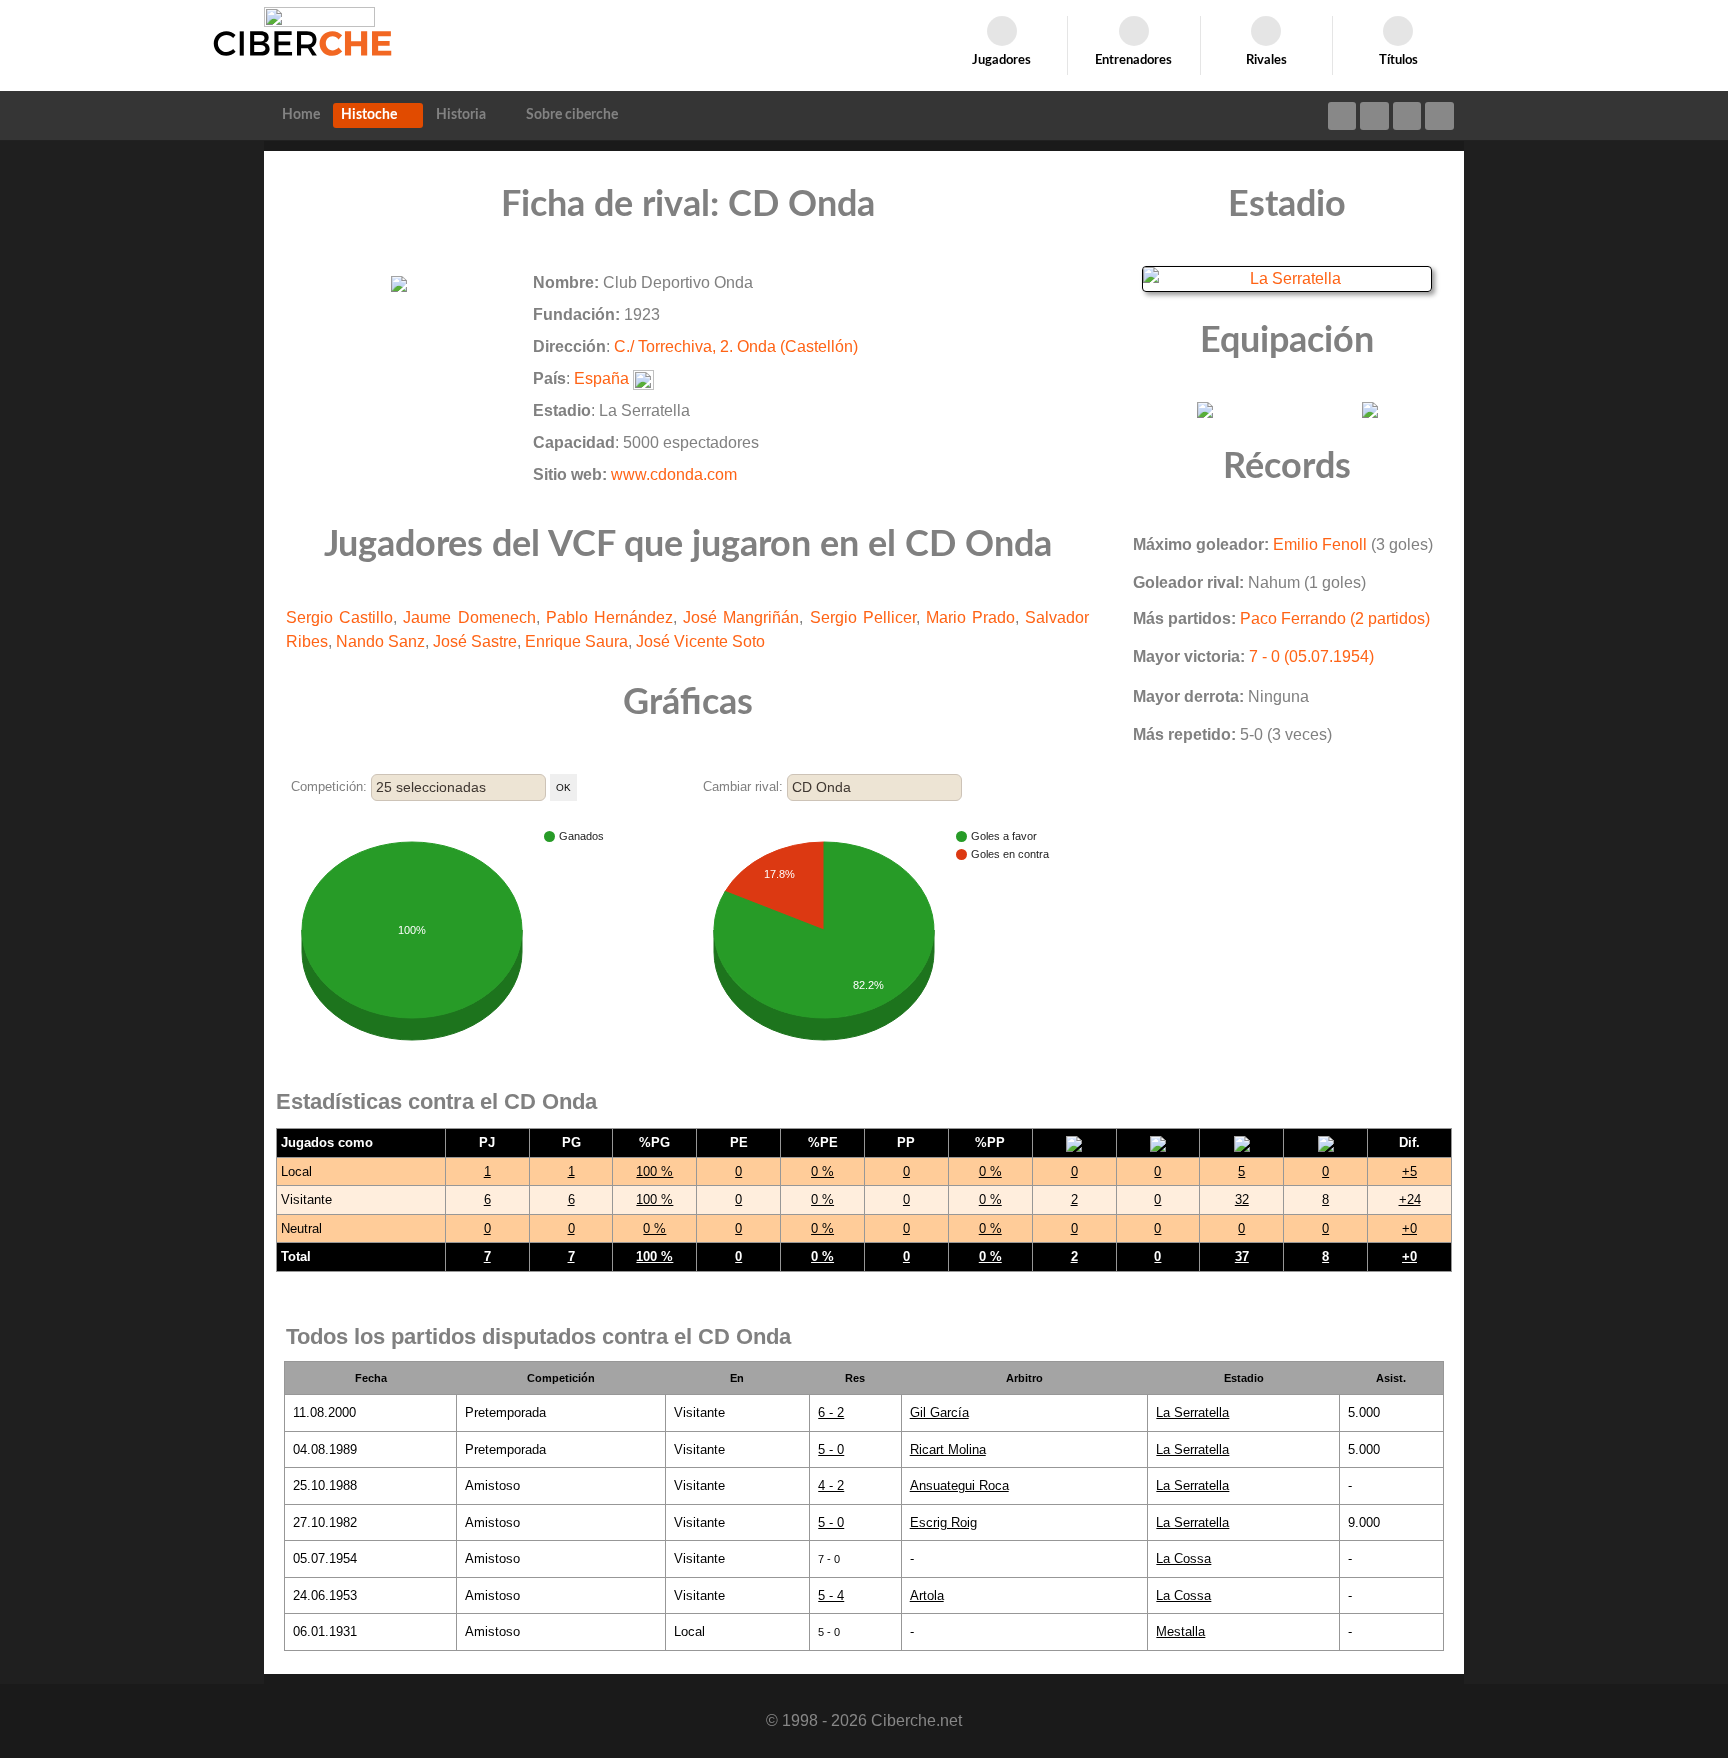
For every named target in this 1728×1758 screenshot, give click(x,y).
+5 (1409, 1171)
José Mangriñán (741, 617)
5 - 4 (831, 1595)
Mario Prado (970, 617)
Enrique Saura (576, 641)
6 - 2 (831, 1412)
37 (1242, 1256)
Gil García (939, 1412)
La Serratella (1192, 1412)
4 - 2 (831, 1485)
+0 (1409, 1228)
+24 (1410, 1199)
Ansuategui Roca (959, 1485)
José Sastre (475, 641)
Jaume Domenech (469, 617)
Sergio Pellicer (863, 617)
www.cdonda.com (674, 474)
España (601, 378)
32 (1242, 1199)
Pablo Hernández (609, 617)
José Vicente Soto (700, 641)
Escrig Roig (943, 1522)
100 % (654, 1171)
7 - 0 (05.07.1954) (1311, 656)
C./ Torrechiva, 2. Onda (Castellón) (736, 346)
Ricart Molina (948, 1449)
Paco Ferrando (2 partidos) (1335, 618)
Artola (927, 1595)
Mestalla (1180, 1631)
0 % (822, 1171)
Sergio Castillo (339, 617)
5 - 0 (831, 1449)
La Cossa (1183, 1558)
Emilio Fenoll (1320, 544)
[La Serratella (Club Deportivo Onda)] (1287, 277)
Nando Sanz (380, 641)
